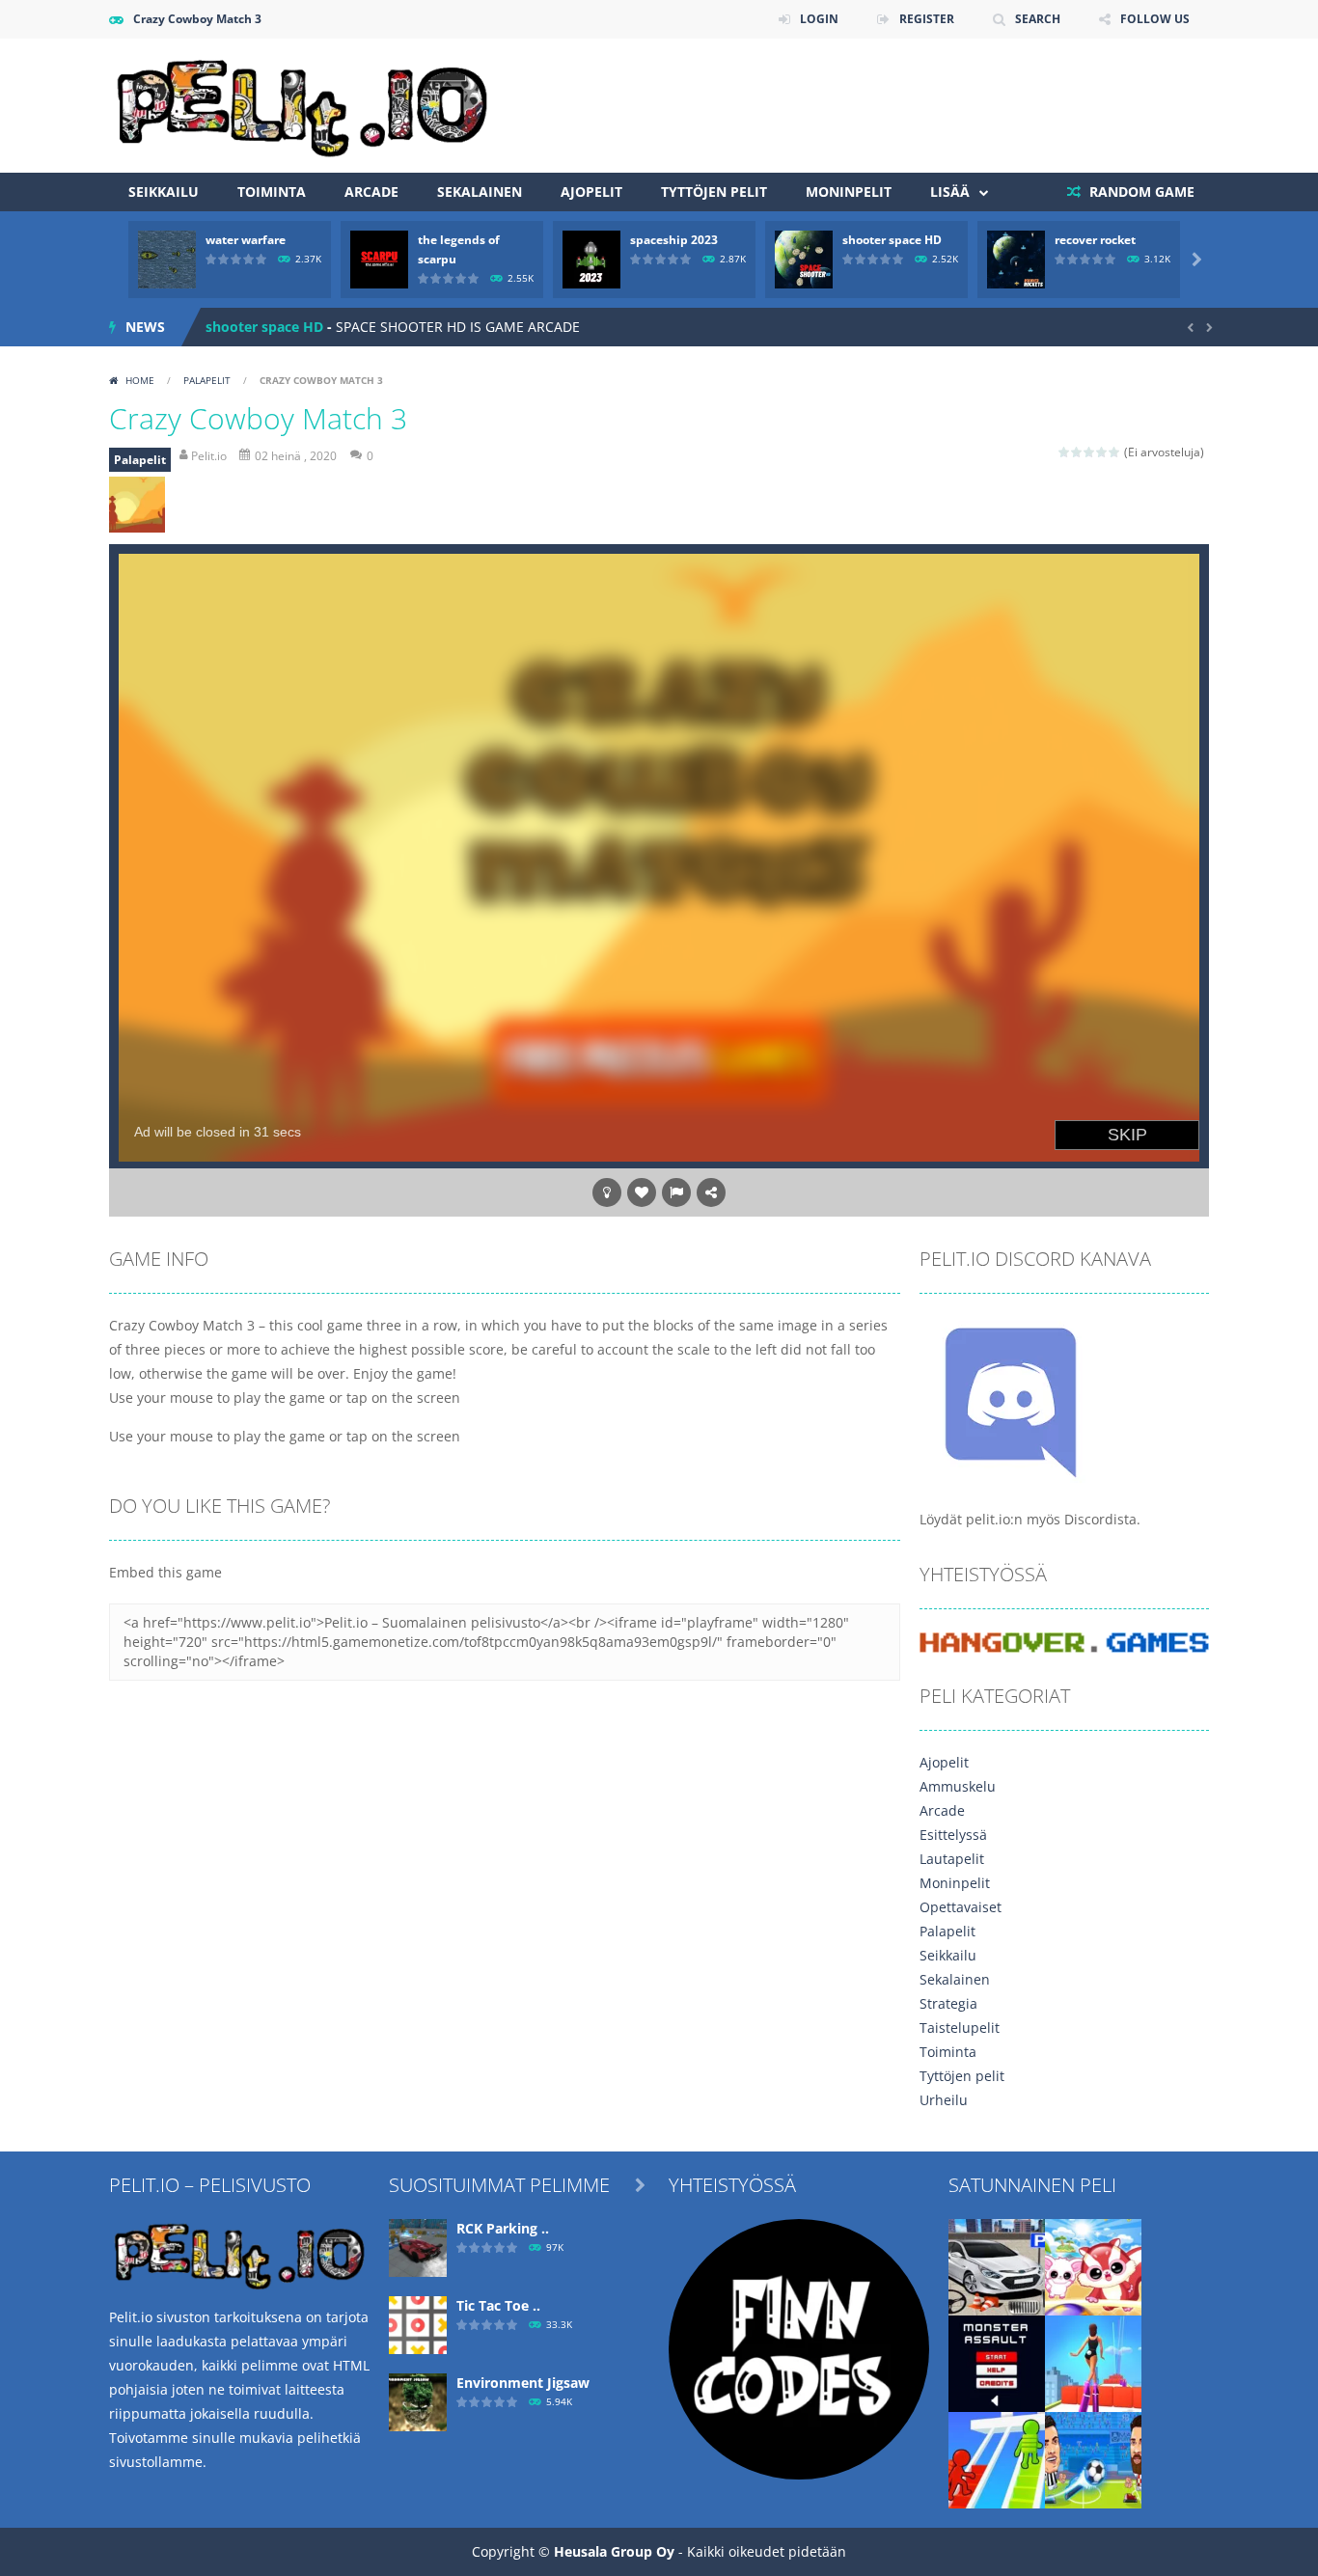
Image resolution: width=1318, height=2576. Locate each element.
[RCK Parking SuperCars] (418, 2247)
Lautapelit (952, 1859)
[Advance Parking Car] (997, 2266)
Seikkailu (164, 192)
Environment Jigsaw (523, 2383)
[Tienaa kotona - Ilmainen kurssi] (799, 2348)
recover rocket (1095, 240)
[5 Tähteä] (1115, 452)
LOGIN (819, 19)
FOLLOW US (1155, 19)
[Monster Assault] (997, 2362)
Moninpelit (849, 192)
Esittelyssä (953, 1835)
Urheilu (944, 2100)
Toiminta (272, 192)
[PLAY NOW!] (167, 258)
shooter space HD (892, 240)
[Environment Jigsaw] (418, 2401)
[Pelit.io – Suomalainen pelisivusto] (302, 104)
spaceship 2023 (674, 240)
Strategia (948, 2003)
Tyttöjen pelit (714, 192)
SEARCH (1038, 19)
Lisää (950, 192)
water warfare (246, 240)
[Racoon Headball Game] (1093, 2266)
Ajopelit (591, 192)
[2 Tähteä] (1077, 452)
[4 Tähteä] (1102, 452)
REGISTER (927, 19)
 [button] (676, 1192)
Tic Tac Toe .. (498, 2305)
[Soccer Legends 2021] (1093, 2459)
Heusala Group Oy (614, 2551)
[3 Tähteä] (1090, 452)
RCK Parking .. (503, 2228)
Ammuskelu (958, 1786)
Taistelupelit (960, 2028)
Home (140, 380)
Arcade (371, 192)
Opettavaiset (961, 1907)
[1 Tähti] (1065, 452)
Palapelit (207, 380)
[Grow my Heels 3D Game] (1093, 2362)
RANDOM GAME (1140, 192)
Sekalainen (480, 192)
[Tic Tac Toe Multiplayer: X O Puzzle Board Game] (418, 2324)
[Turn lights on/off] (607, 1192)
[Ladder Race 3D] (997, 2459)
